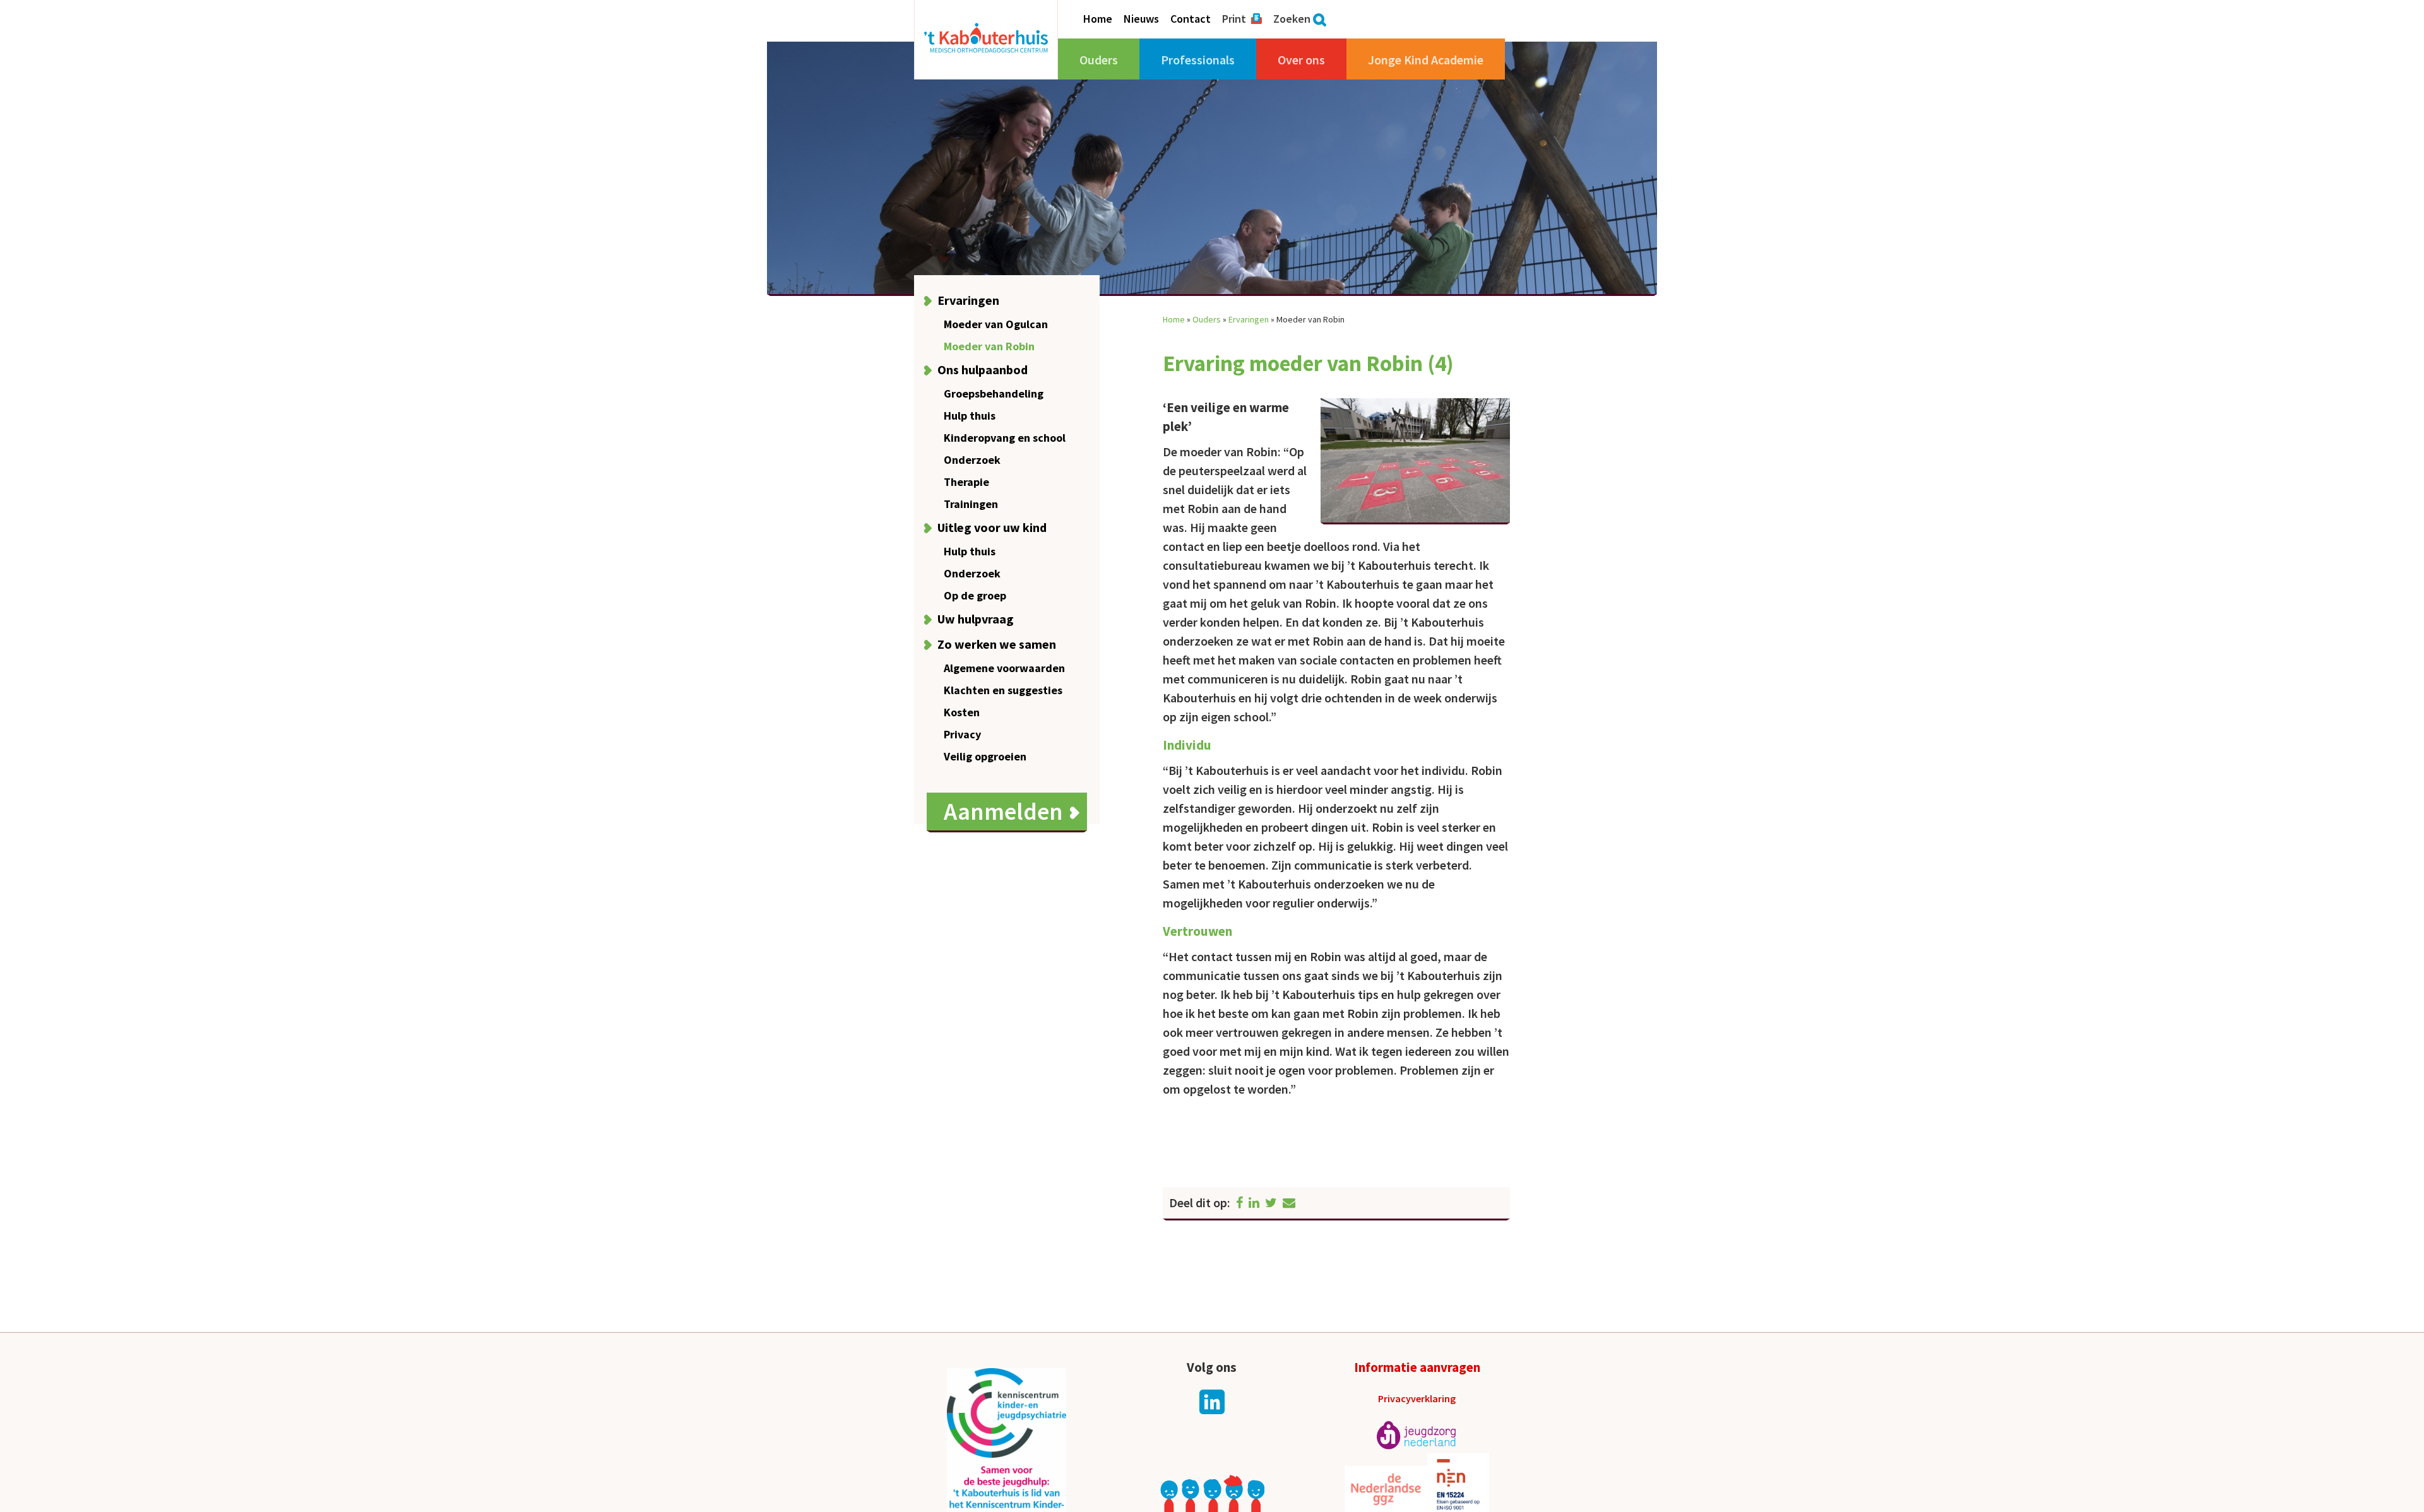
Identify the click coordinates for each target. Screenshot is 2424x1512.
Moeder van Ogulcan (996, 324)
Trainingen (971, 504)
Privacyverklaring (1417, 1398)
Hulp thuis (970, 416)
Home (1098, 19)
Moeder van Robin (989, 346)
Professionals (1198, 60)
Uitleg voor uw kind (992, 527)
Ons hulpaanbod (983, 369)
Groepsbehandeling (994, 393)
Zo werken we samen (997, 644)
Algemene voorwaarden (1004, 668)
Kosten (962, 712)
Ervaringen (968, 300)
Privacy (962, 734)
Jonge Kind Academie (1426, 60)
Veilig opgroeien (985, 756)
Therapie (966, 482)
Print (1234, 19)
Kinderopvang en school (1005, 438)
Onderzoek (972, 460)
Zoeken (1292, 19)
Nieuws (1141, 19)
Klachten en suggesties (1003, 690)
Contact (1191, 19)
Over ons (1301, 60)
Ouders (1099, 60)
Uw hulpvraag (976, 619)
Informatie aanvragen (1417, 1367)
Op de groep (975, 595)
